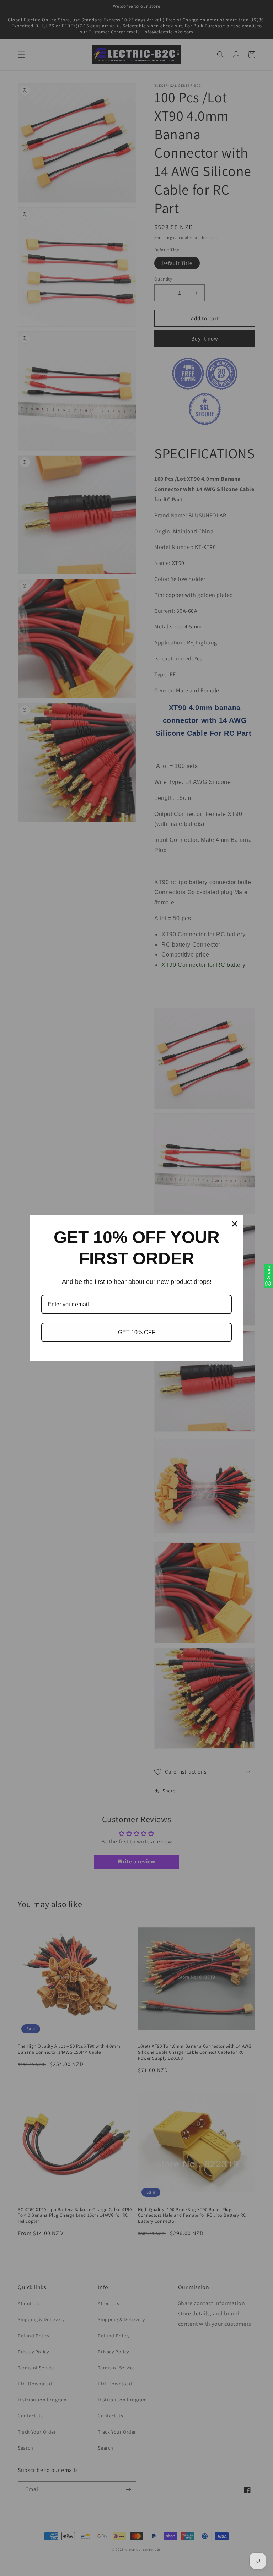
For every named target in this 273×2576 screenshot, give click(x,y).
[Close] (235, 1224)
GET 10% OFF (137, 1332)
